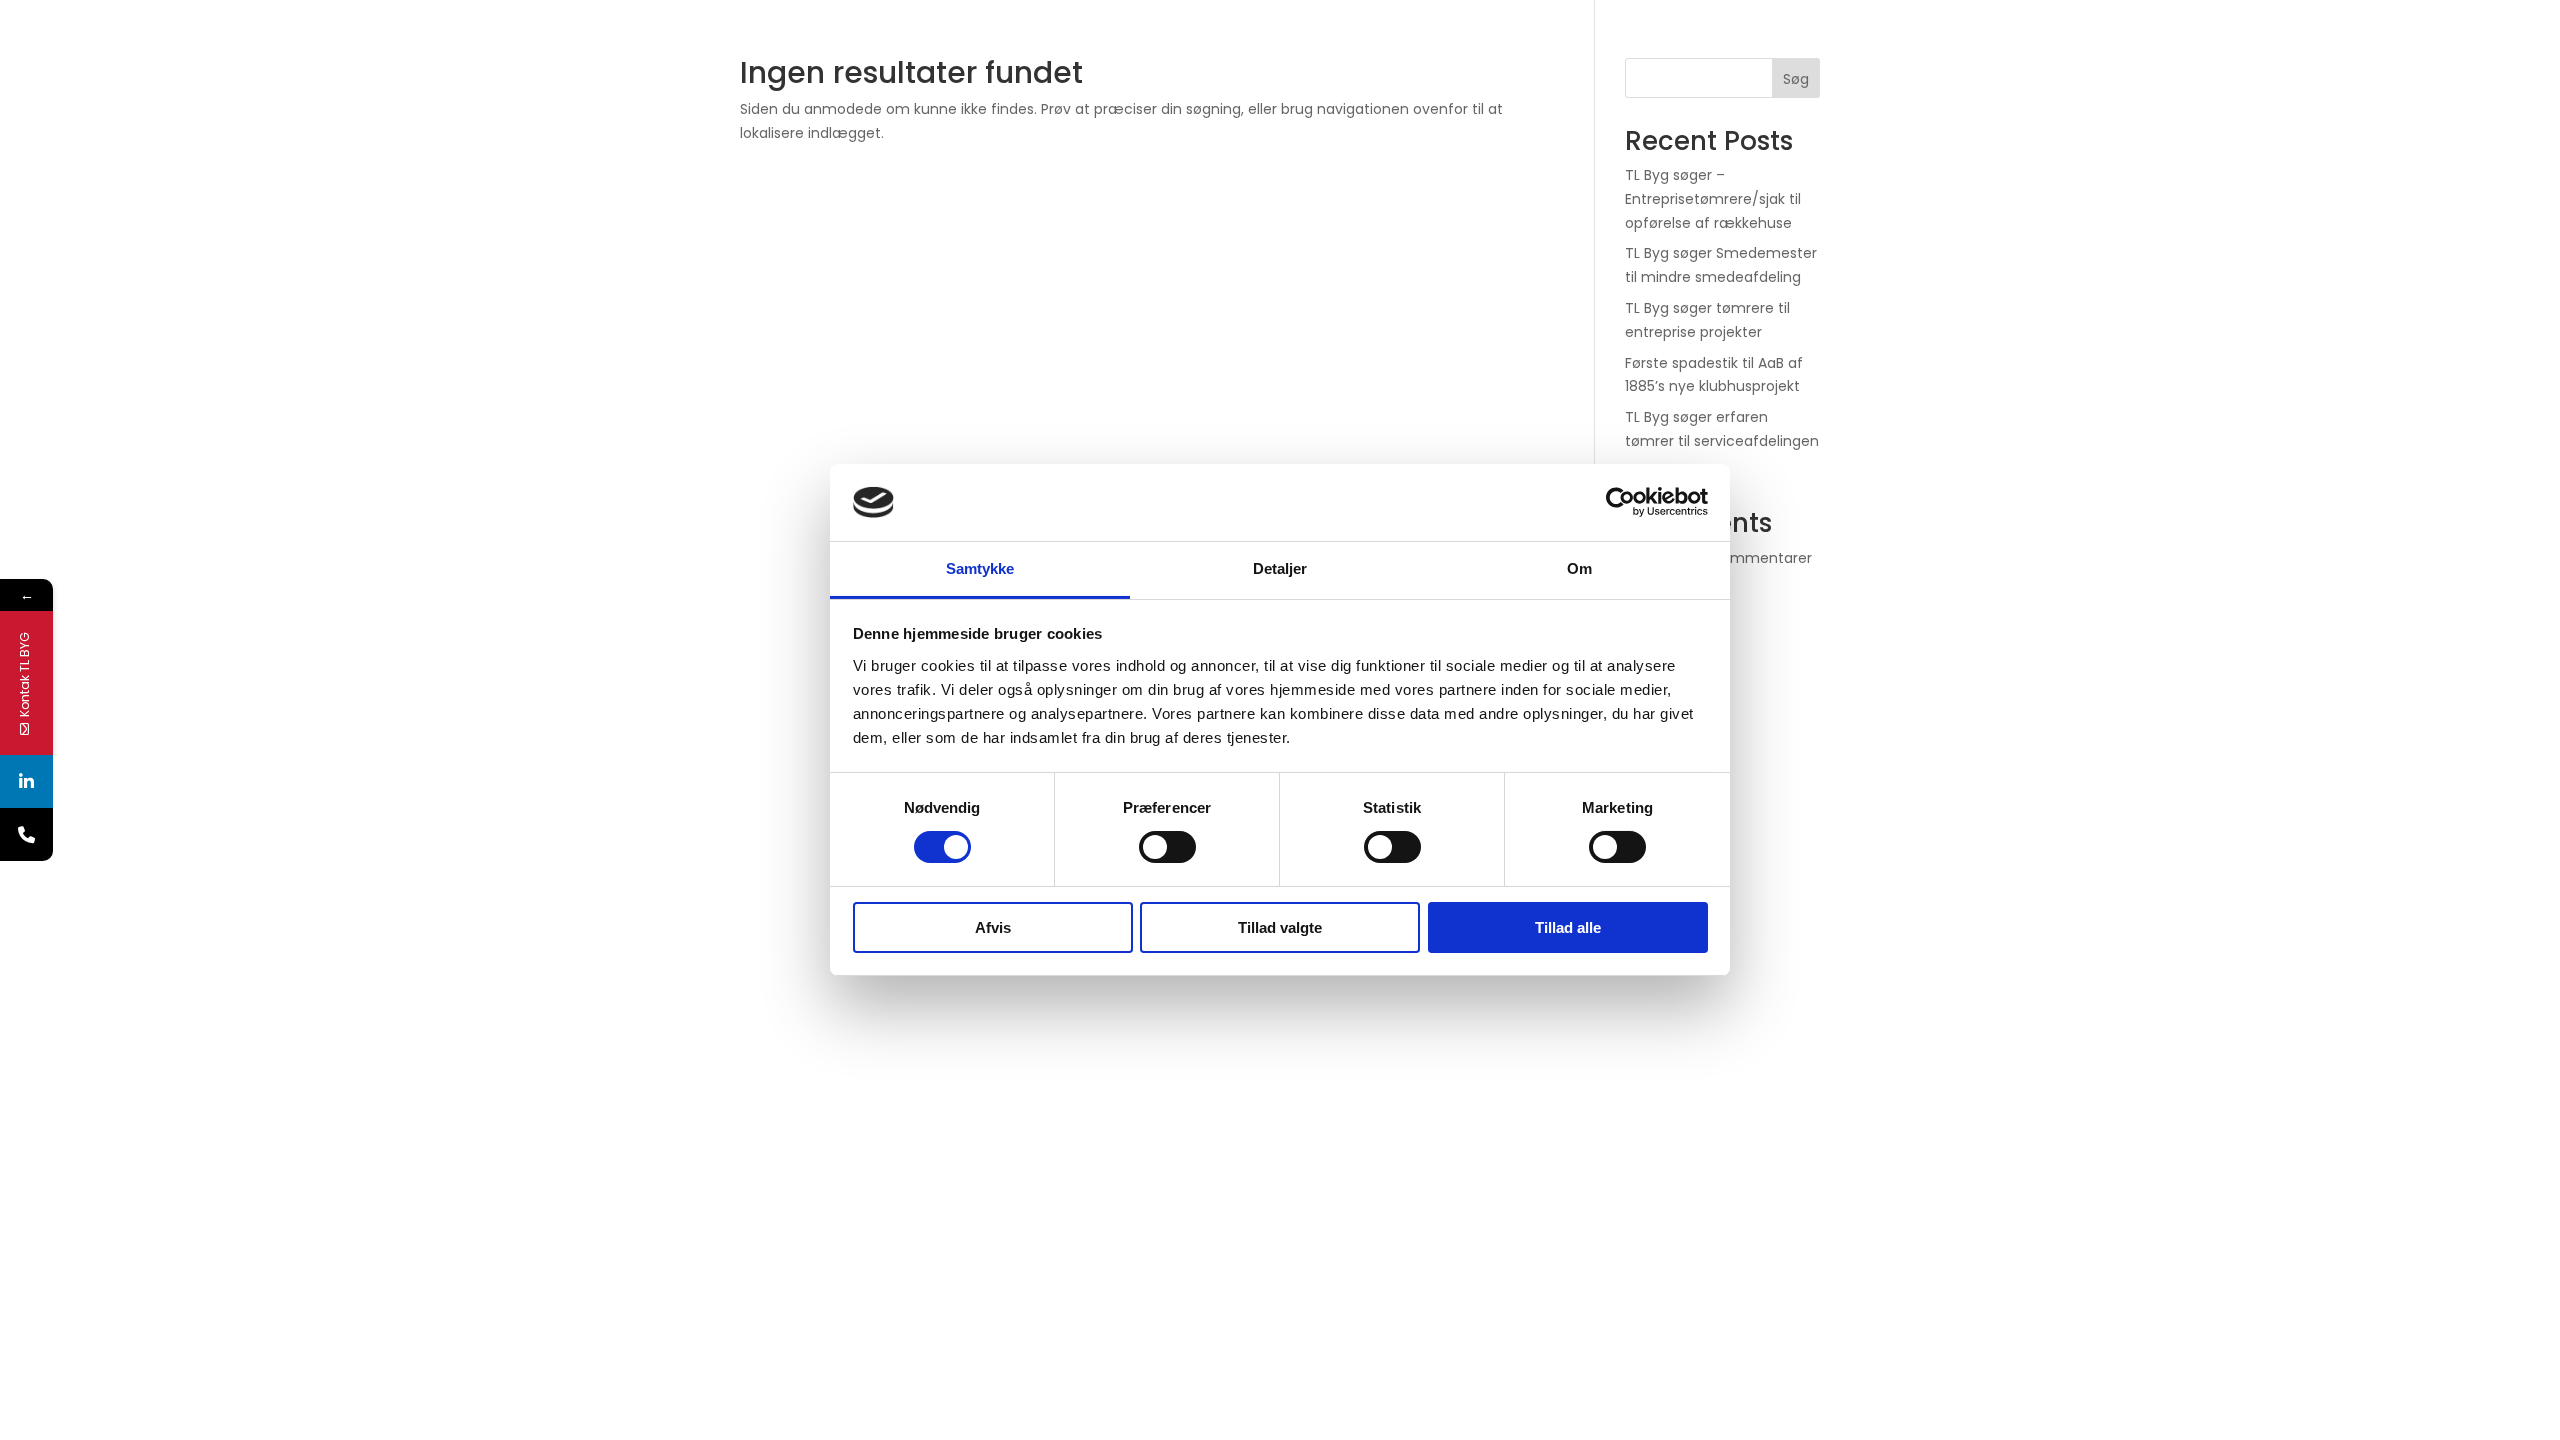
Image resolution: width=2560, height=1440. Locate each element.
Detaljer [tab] (1280, 568)
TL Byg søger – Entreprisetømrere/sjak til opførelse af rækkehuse (1713, 199)
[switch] (1167, 847)
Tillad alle (1568, 927)
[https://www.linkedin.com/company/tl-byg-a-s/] (26, 781)
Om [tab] (1579, 568)
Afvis (993, 927)
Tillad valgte (1280, 927)
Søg (1796, 79)
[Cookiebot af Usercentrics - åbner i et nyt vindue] (1620, 502)
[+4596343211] (26, 834)
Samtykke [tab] (980, 568)
